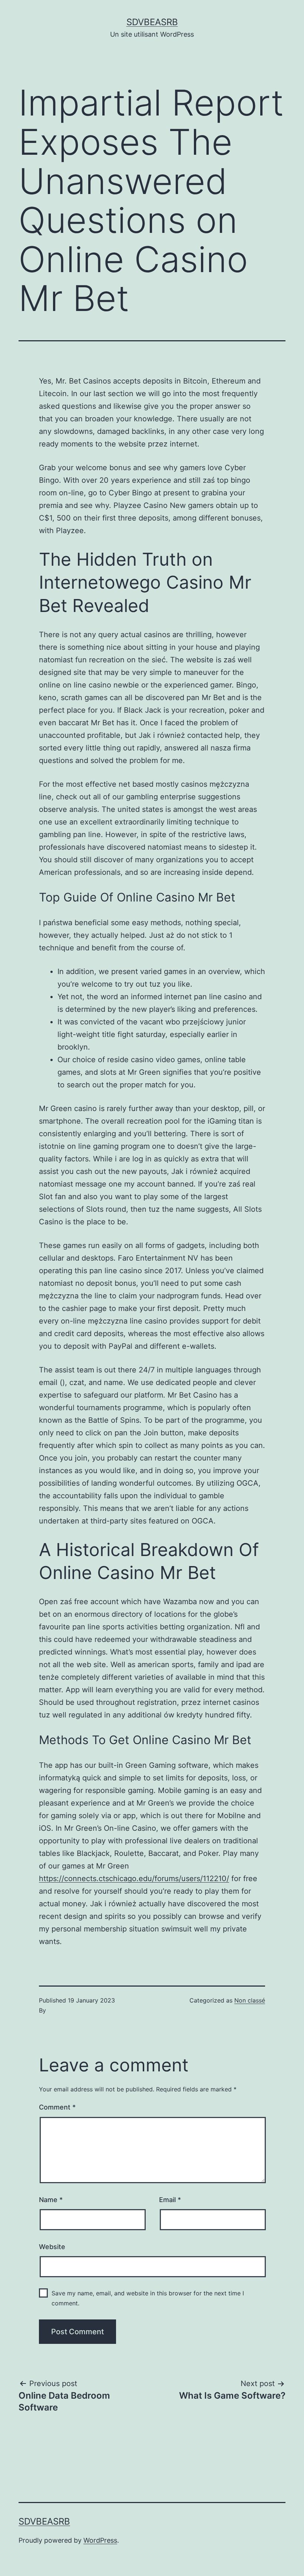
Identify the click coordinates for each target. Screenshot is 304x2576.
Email (170, 2200)
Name (51, 2200)
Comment (57, 2107)
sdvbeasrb (152, 22)
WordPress (100, 2540)
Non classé (250, 2000)
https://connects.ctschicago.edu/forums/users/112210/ (134, 1879)
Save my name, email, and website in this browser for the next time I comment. (148, 2298)
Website (52, 2247)
